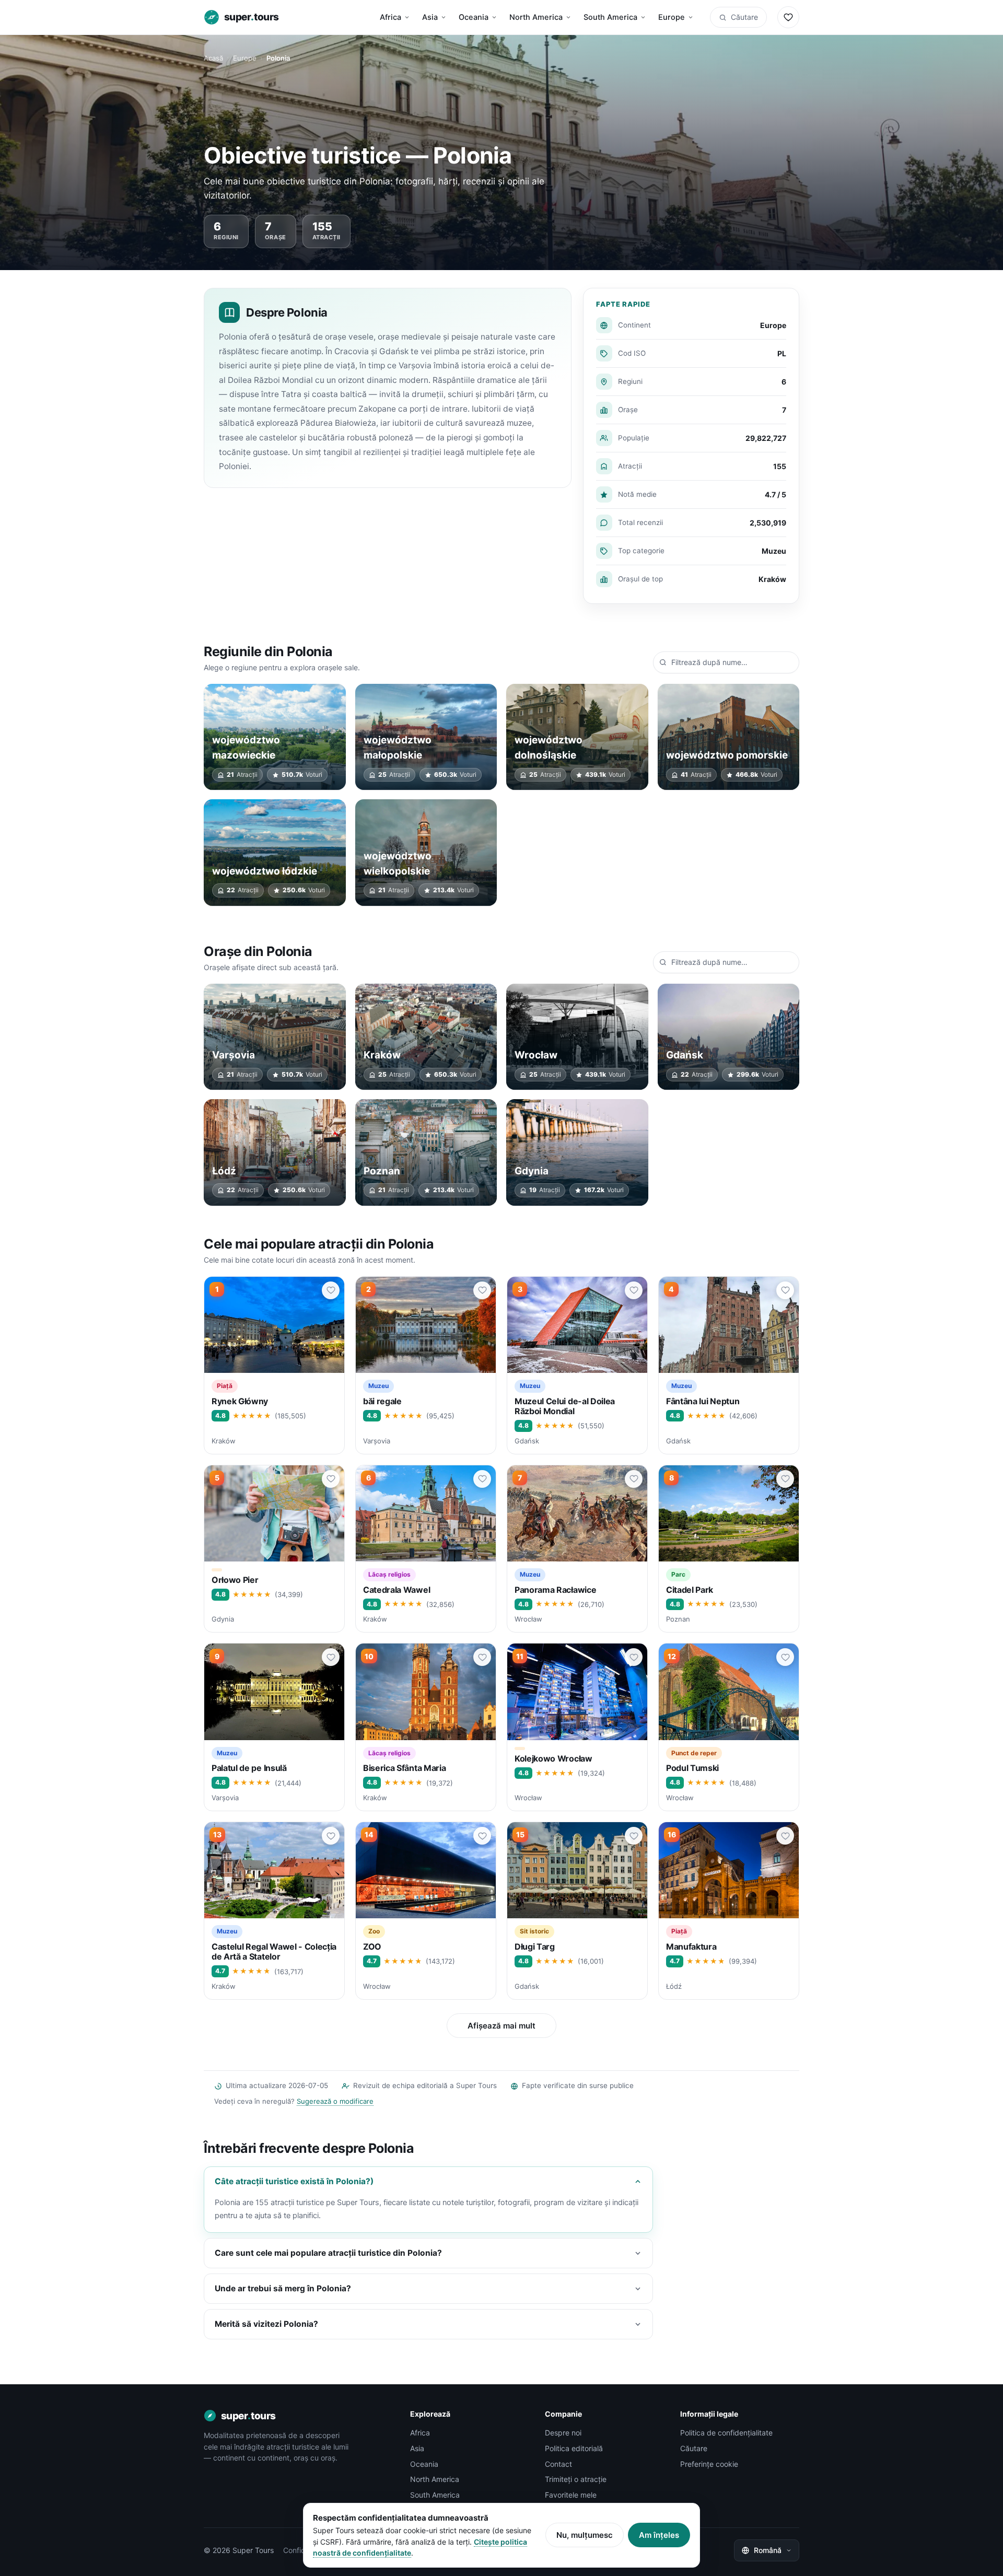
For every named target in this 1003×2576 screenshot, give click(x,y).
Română (768, 2550)
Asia (430, 17)
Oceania (474, 17)
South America (610, 17)
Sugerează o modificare (335, 2101)
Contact (558, 2464)
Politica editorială (574, 2448)
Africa (390, 17)
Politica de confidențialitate (726, 2433)
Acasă (213, 58)
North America (536, 17)
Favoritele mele (571, 2495)
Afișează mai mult (501, 2026)
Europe (672, 17)
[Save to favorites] (331, 1290)
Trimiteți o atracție (576, 2479)
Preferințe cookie (709, 2464)
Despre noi (563, 2433)
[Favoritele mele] (788, 17)
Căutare (744, 17)
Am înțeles (659, 2535)
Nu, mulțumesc (585, 2535)
